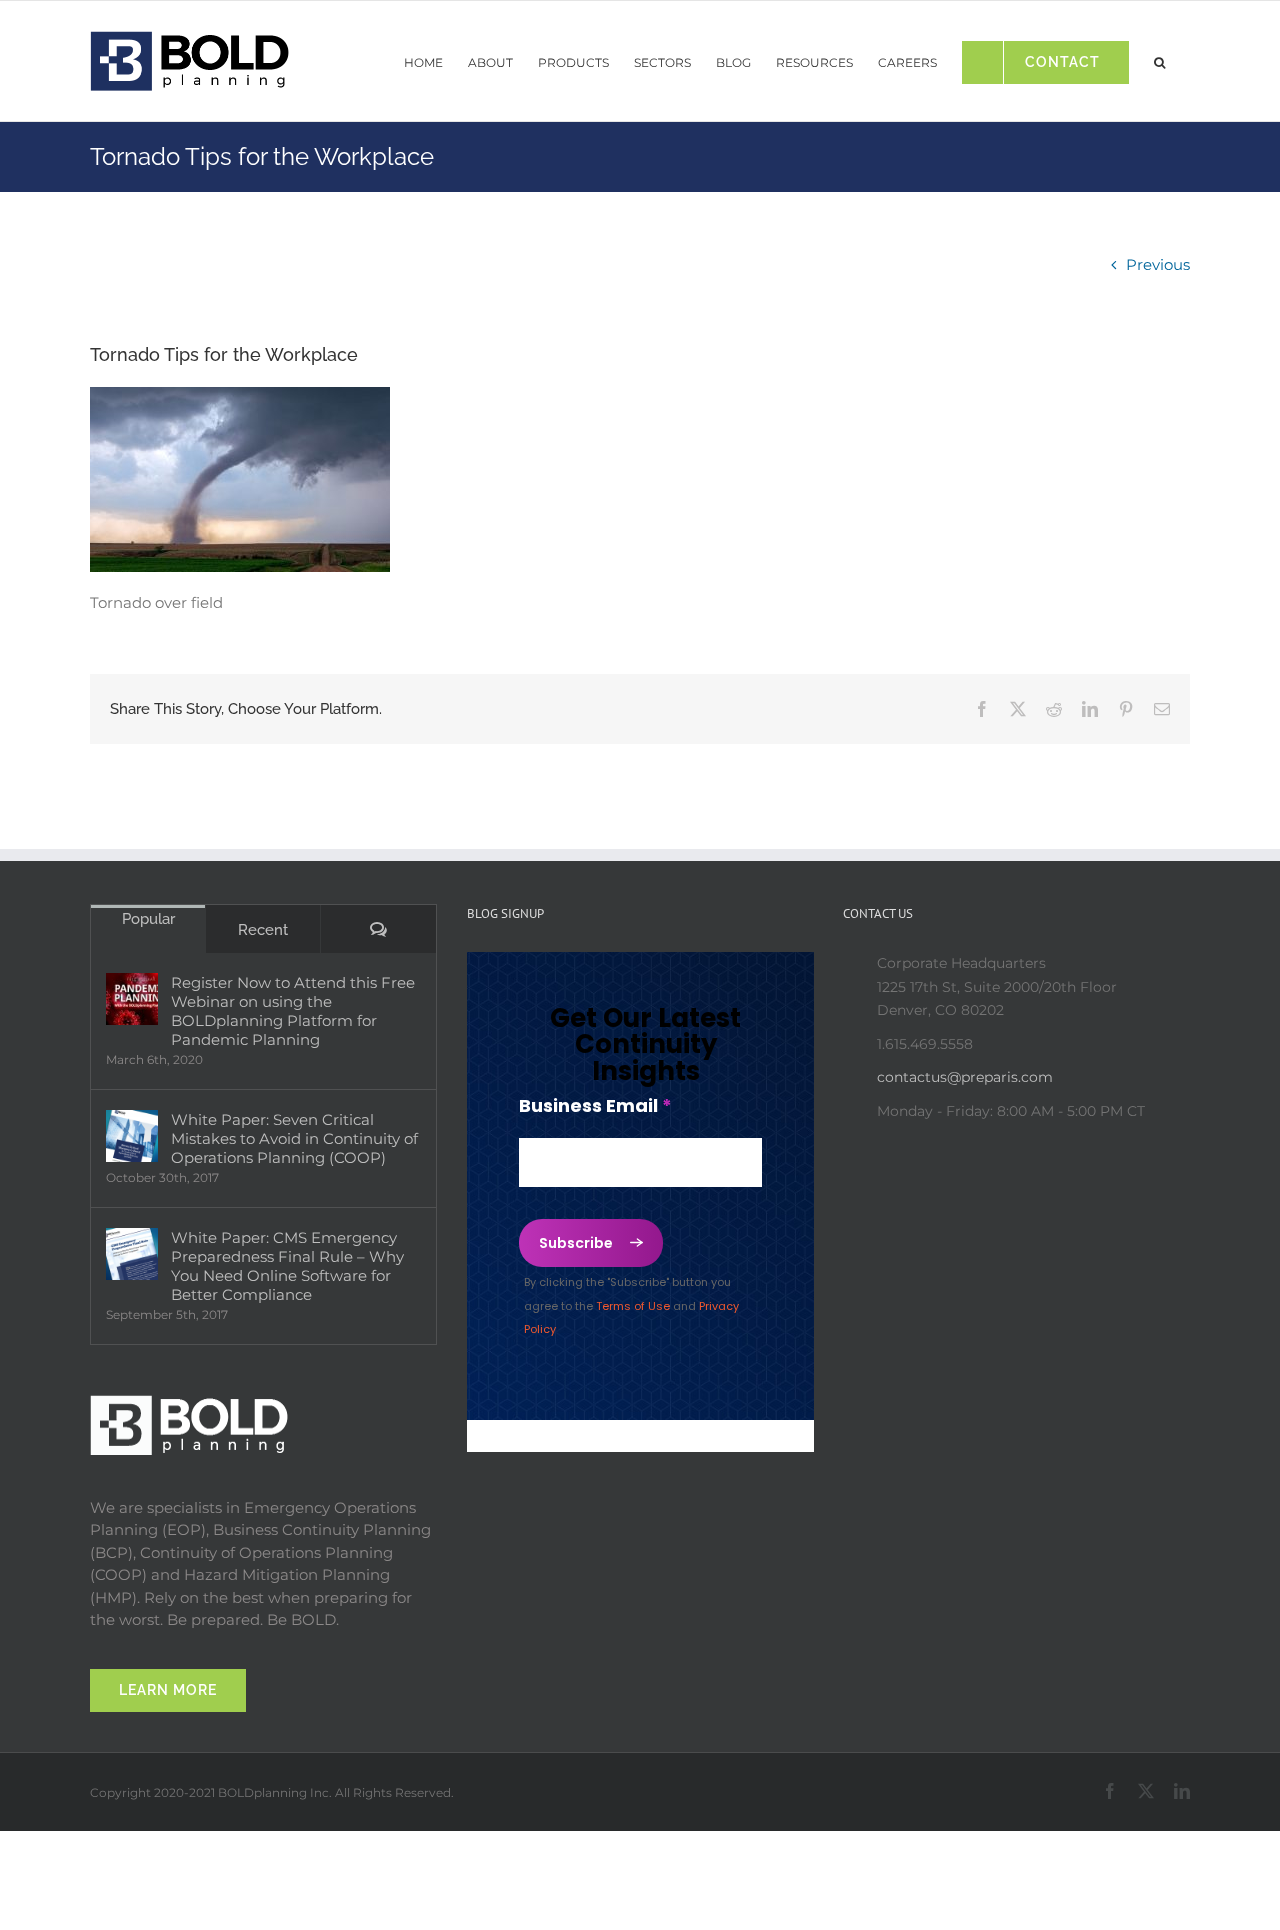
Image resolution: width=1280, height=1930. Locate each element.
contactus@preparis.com (965, 1077)
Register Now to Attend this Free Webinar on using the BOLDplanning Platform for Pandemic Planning (293, 1011)
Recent (263, 930)
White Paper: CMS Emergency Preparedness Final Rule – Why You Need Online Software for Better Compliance (287, 1266)
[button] (1159, 57)
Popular (148, 919)
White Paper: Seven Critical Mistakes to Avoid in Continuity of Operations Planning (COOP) (294, 1138)
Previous (1158, 264)
